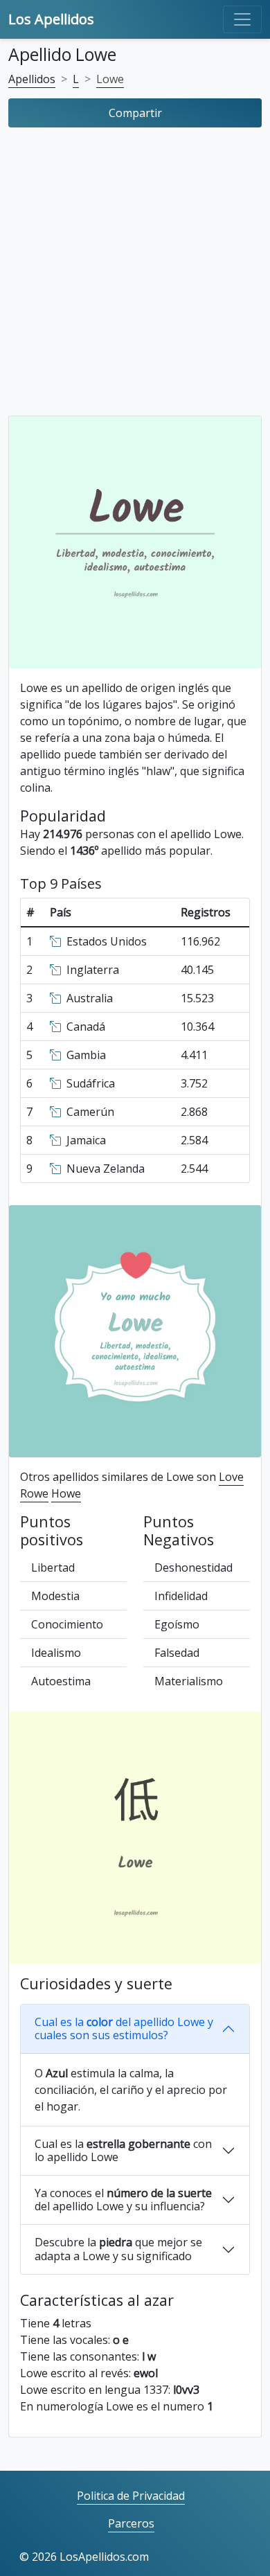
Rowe (34, 1493)
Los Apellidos (51, 19)
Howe (66, 1493)
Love (231, 1477)
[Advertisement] (135, 275)
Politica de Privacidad (131, 2496)
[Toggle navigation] (242, 19)
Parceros (131, 2523)
